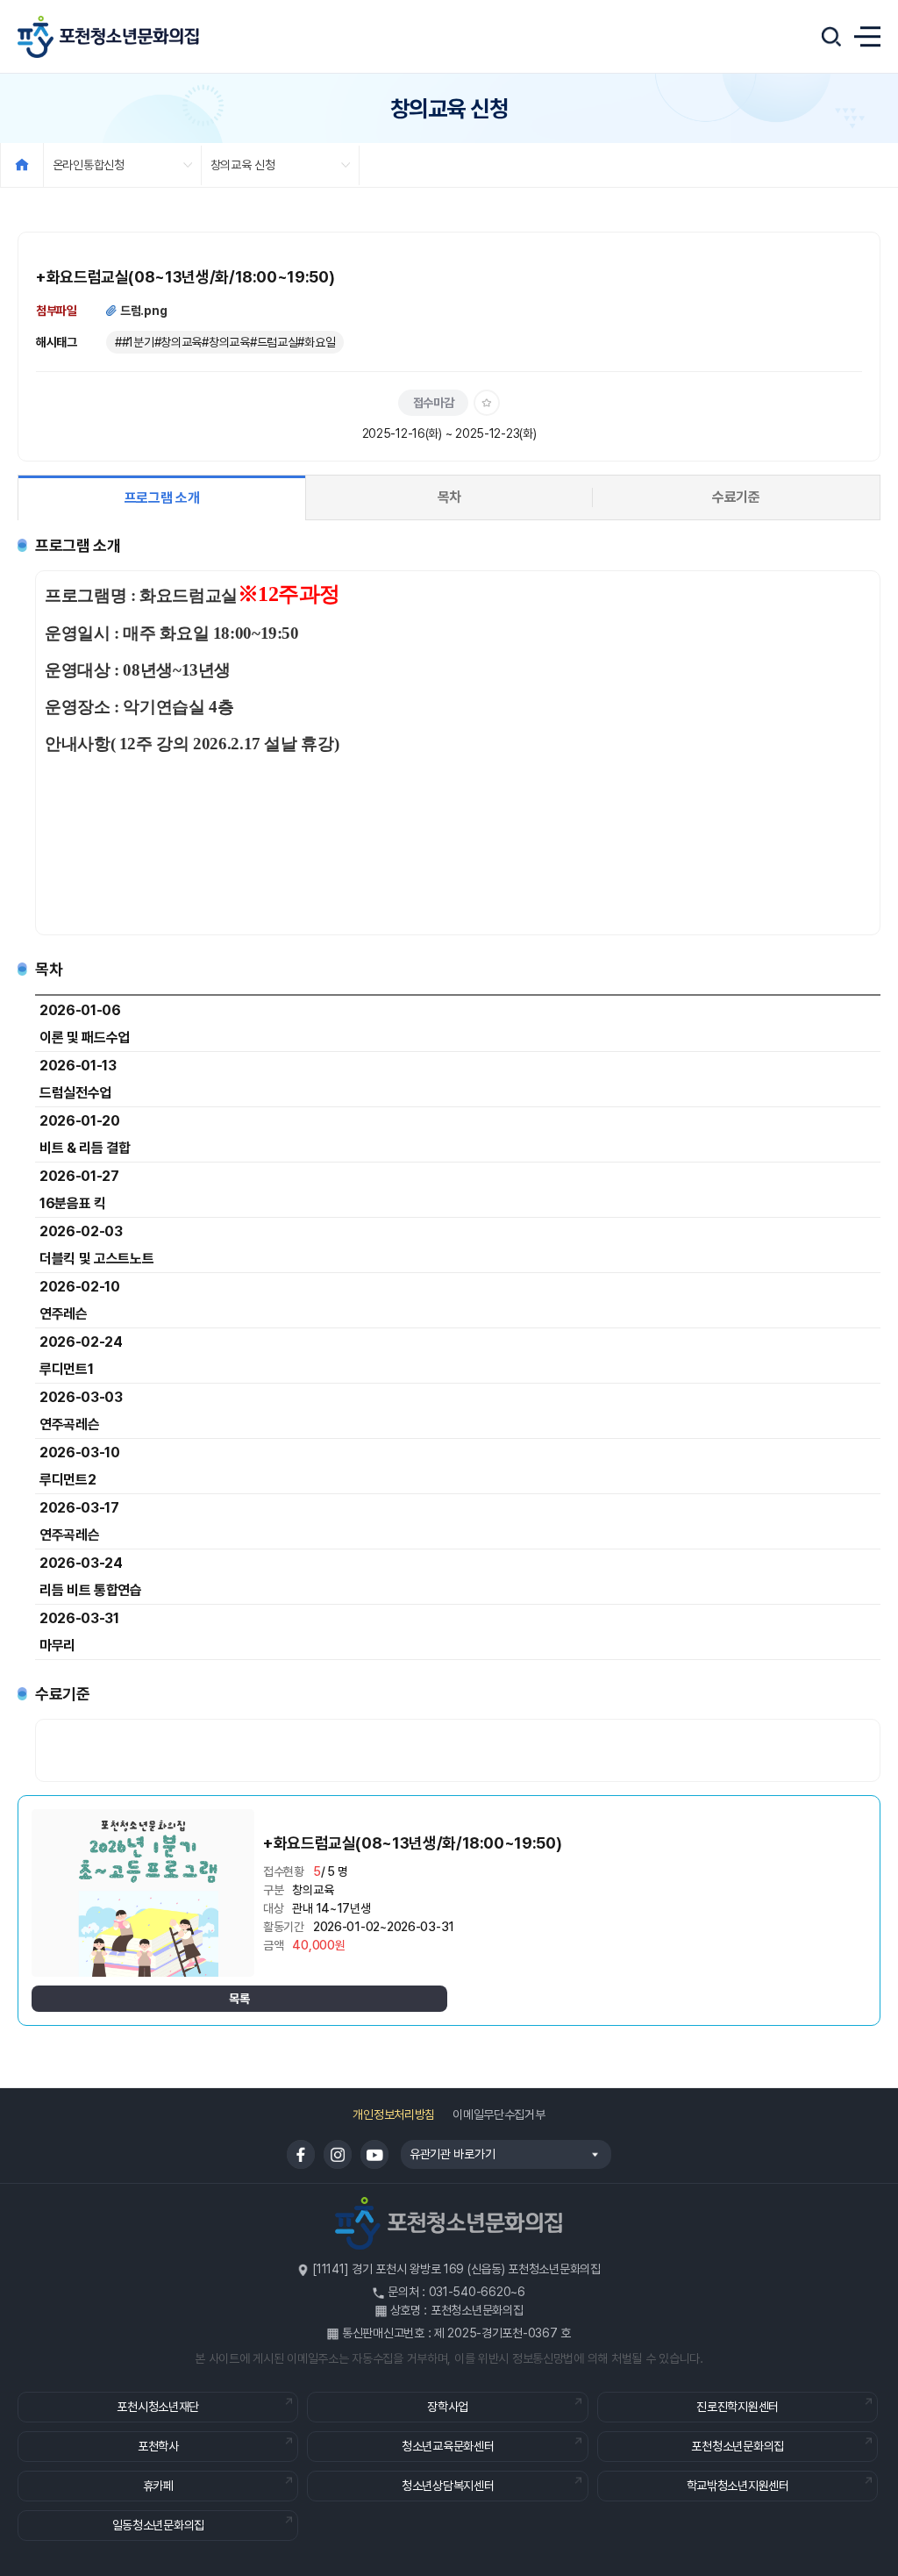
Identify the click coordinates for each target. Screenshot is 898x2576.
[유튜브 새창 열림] (374, 2154)
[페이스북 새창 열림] (301, 2154)
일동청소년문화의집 (158, 2525)
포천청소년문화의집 (737, 2446)
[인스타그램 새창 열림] (338, 2154)
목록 (239, 1999)
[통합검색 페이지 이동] (831, 37)
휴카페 (158, 2486)
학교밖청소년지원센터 (738, 2486)
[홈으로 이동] (22, 165)
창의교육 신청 (243, 165)
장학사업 (448, 2407)
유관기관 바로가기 (448, 2154)
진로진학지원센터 (738, 2407)
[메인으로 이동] (109, 37)
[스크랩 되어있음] (487, 403)
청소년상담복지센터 (448, 2486)
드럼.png (143, 311)
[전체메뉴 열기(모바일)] (867, 37)
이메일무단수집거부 (499, 2114)
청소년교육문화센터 (448, 2446)
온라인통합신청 (89, 165)
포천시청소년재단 (158, 2407)
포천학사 (158, 2446)
